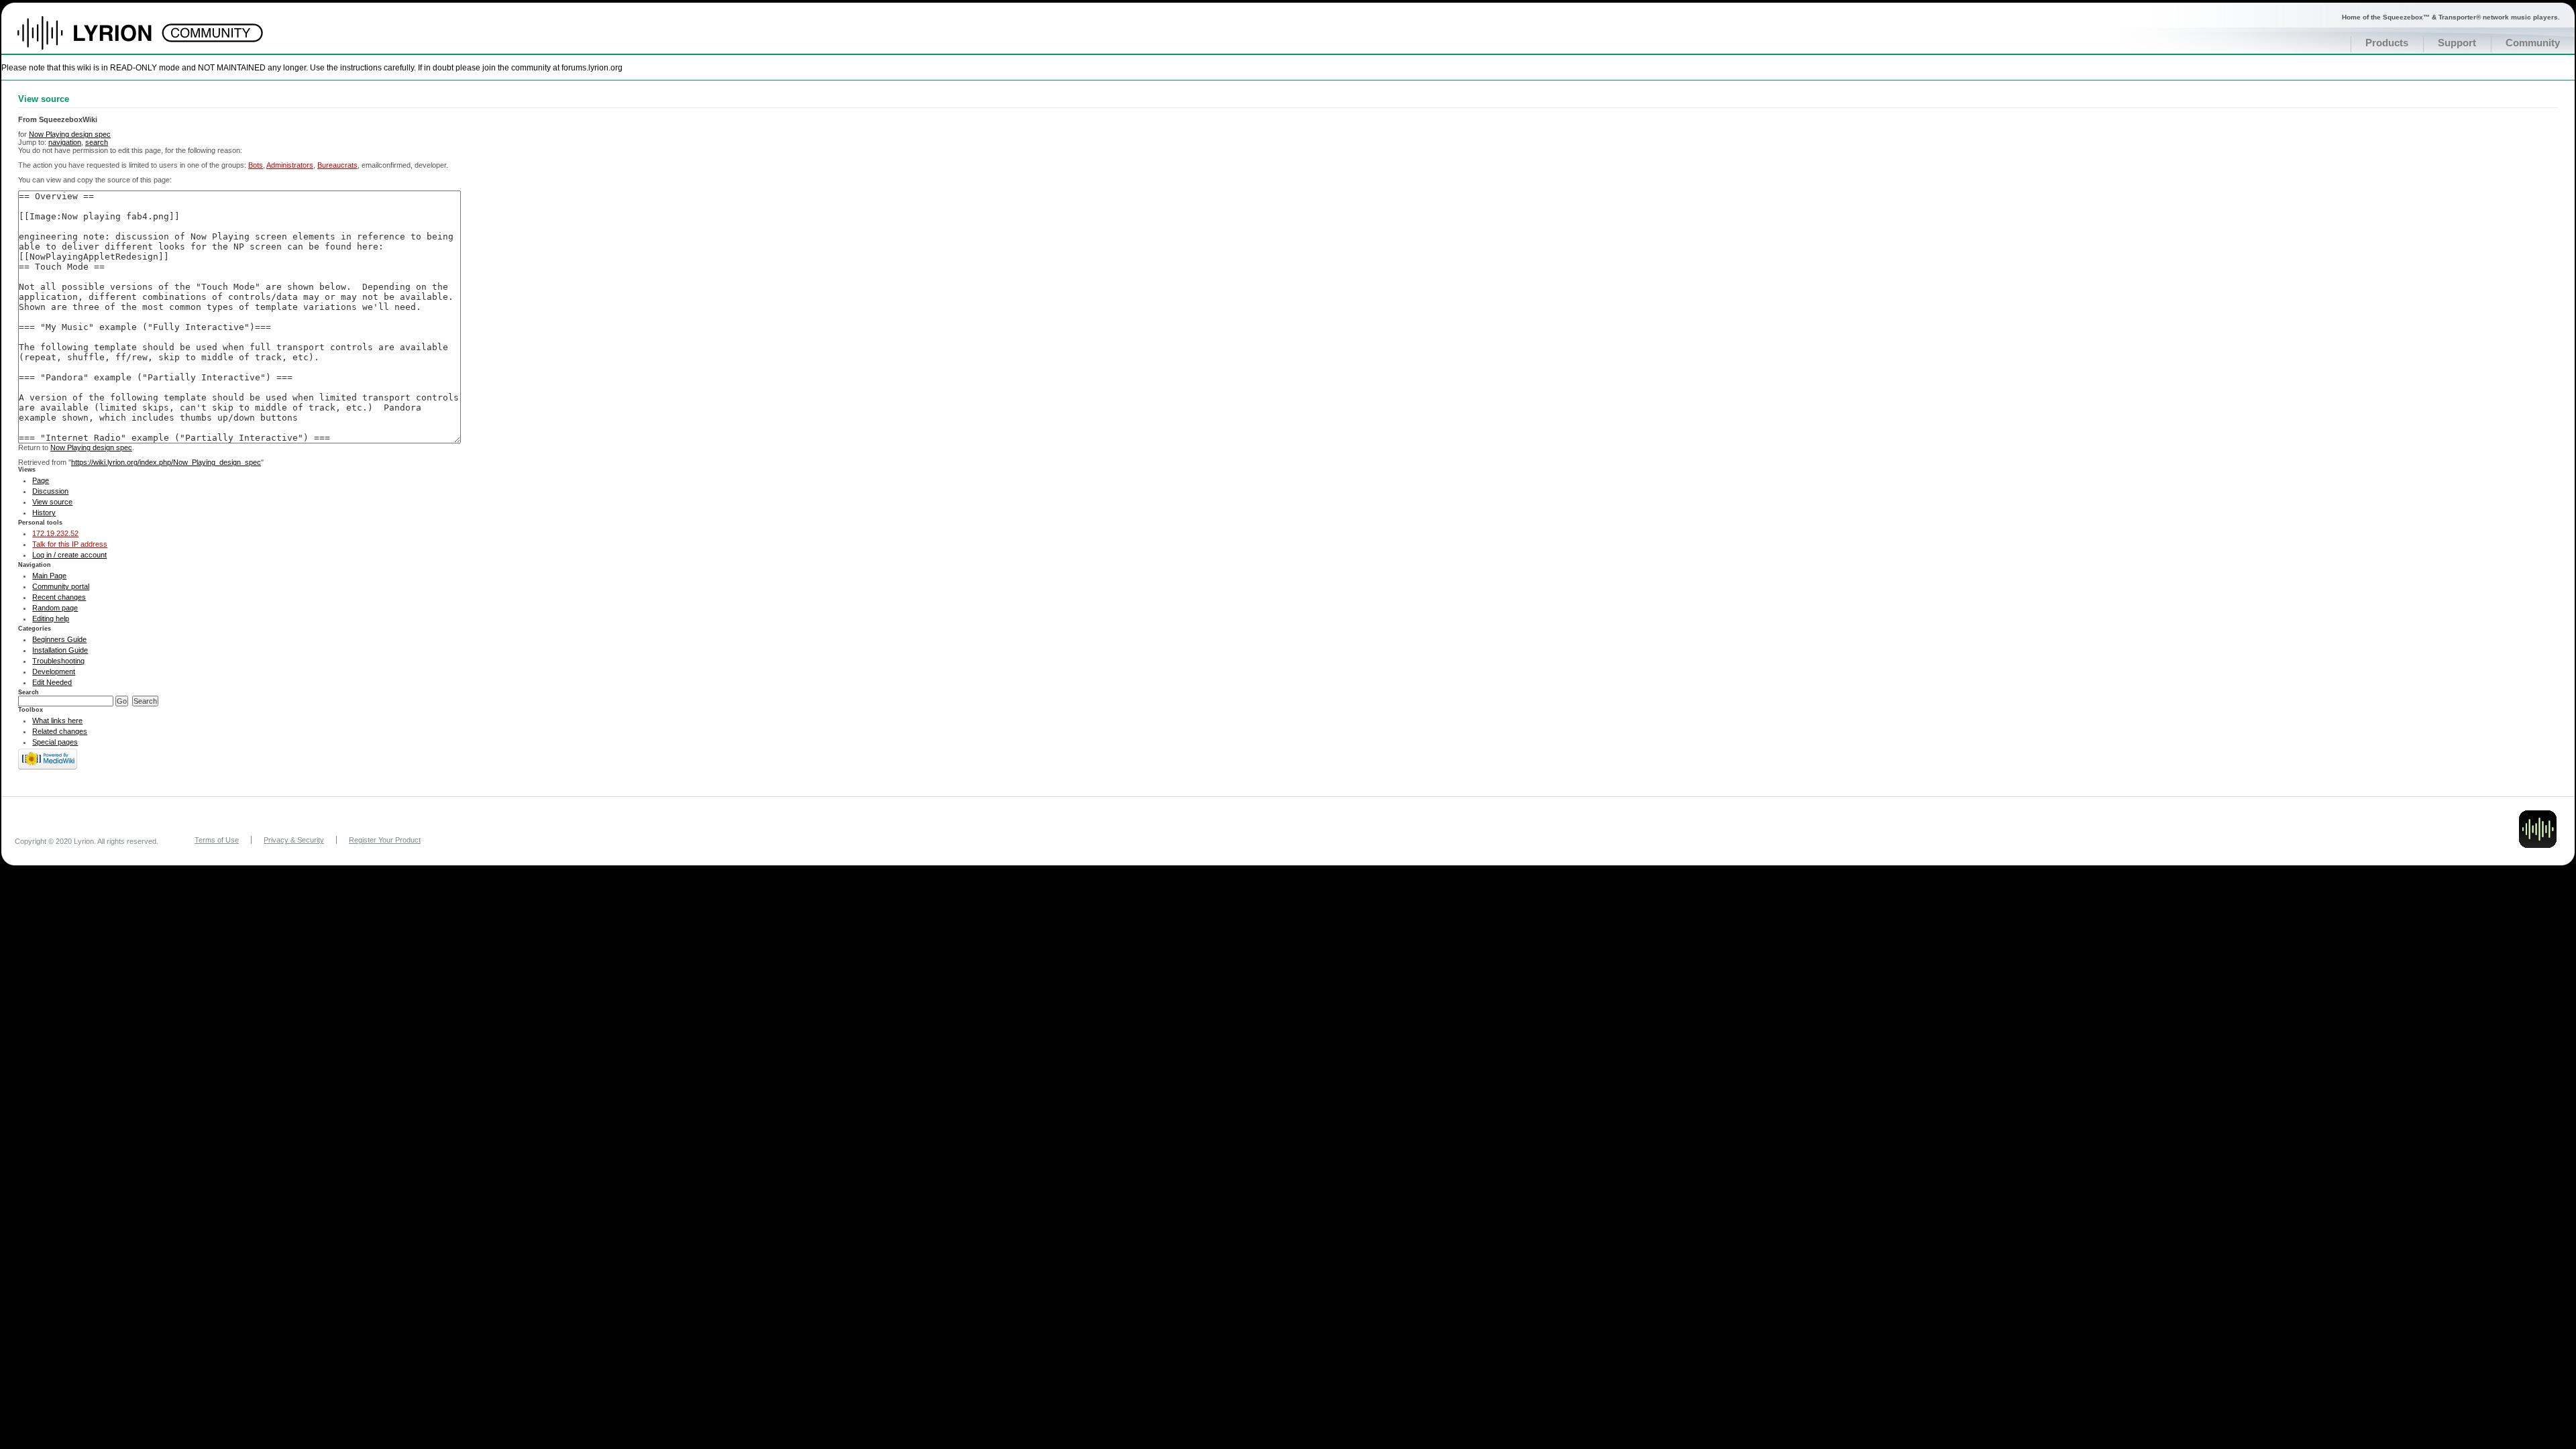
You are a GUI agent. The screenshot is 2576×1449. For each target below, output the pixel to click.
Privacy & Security (294, 840)
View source (52, 502)
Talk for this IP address (70, 544)
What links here (57, 720)
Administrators (290, 165)
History (44, 513)
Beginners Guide (59, 639)
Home (99, 40)
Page (41, 480)
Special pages (55, 742)
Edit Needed (52, 682)
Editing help (51, 619)
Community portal (61, 586)
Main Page (49, 576)
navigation (65, 142)
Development (54, 672)
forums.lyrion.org (592, 67)
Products (2387, 43)
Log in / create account (69, 555)
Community (2533, 43)
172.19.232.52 (55, 533)
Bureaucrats (337, 165)
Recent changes (59, 597)
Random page (55, 608)
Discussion (50, 491)
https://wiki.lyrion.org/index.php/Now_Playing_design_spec (166, 462)
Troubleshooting (58, 661)
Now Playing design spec (70, 134)
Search (29, 692)
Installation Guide (60, 650)
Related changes (60, 731)
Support (2457, 43)
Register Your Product (385, 840)
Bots (256, 165)
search (97, 142)
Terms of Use (217, 840)
